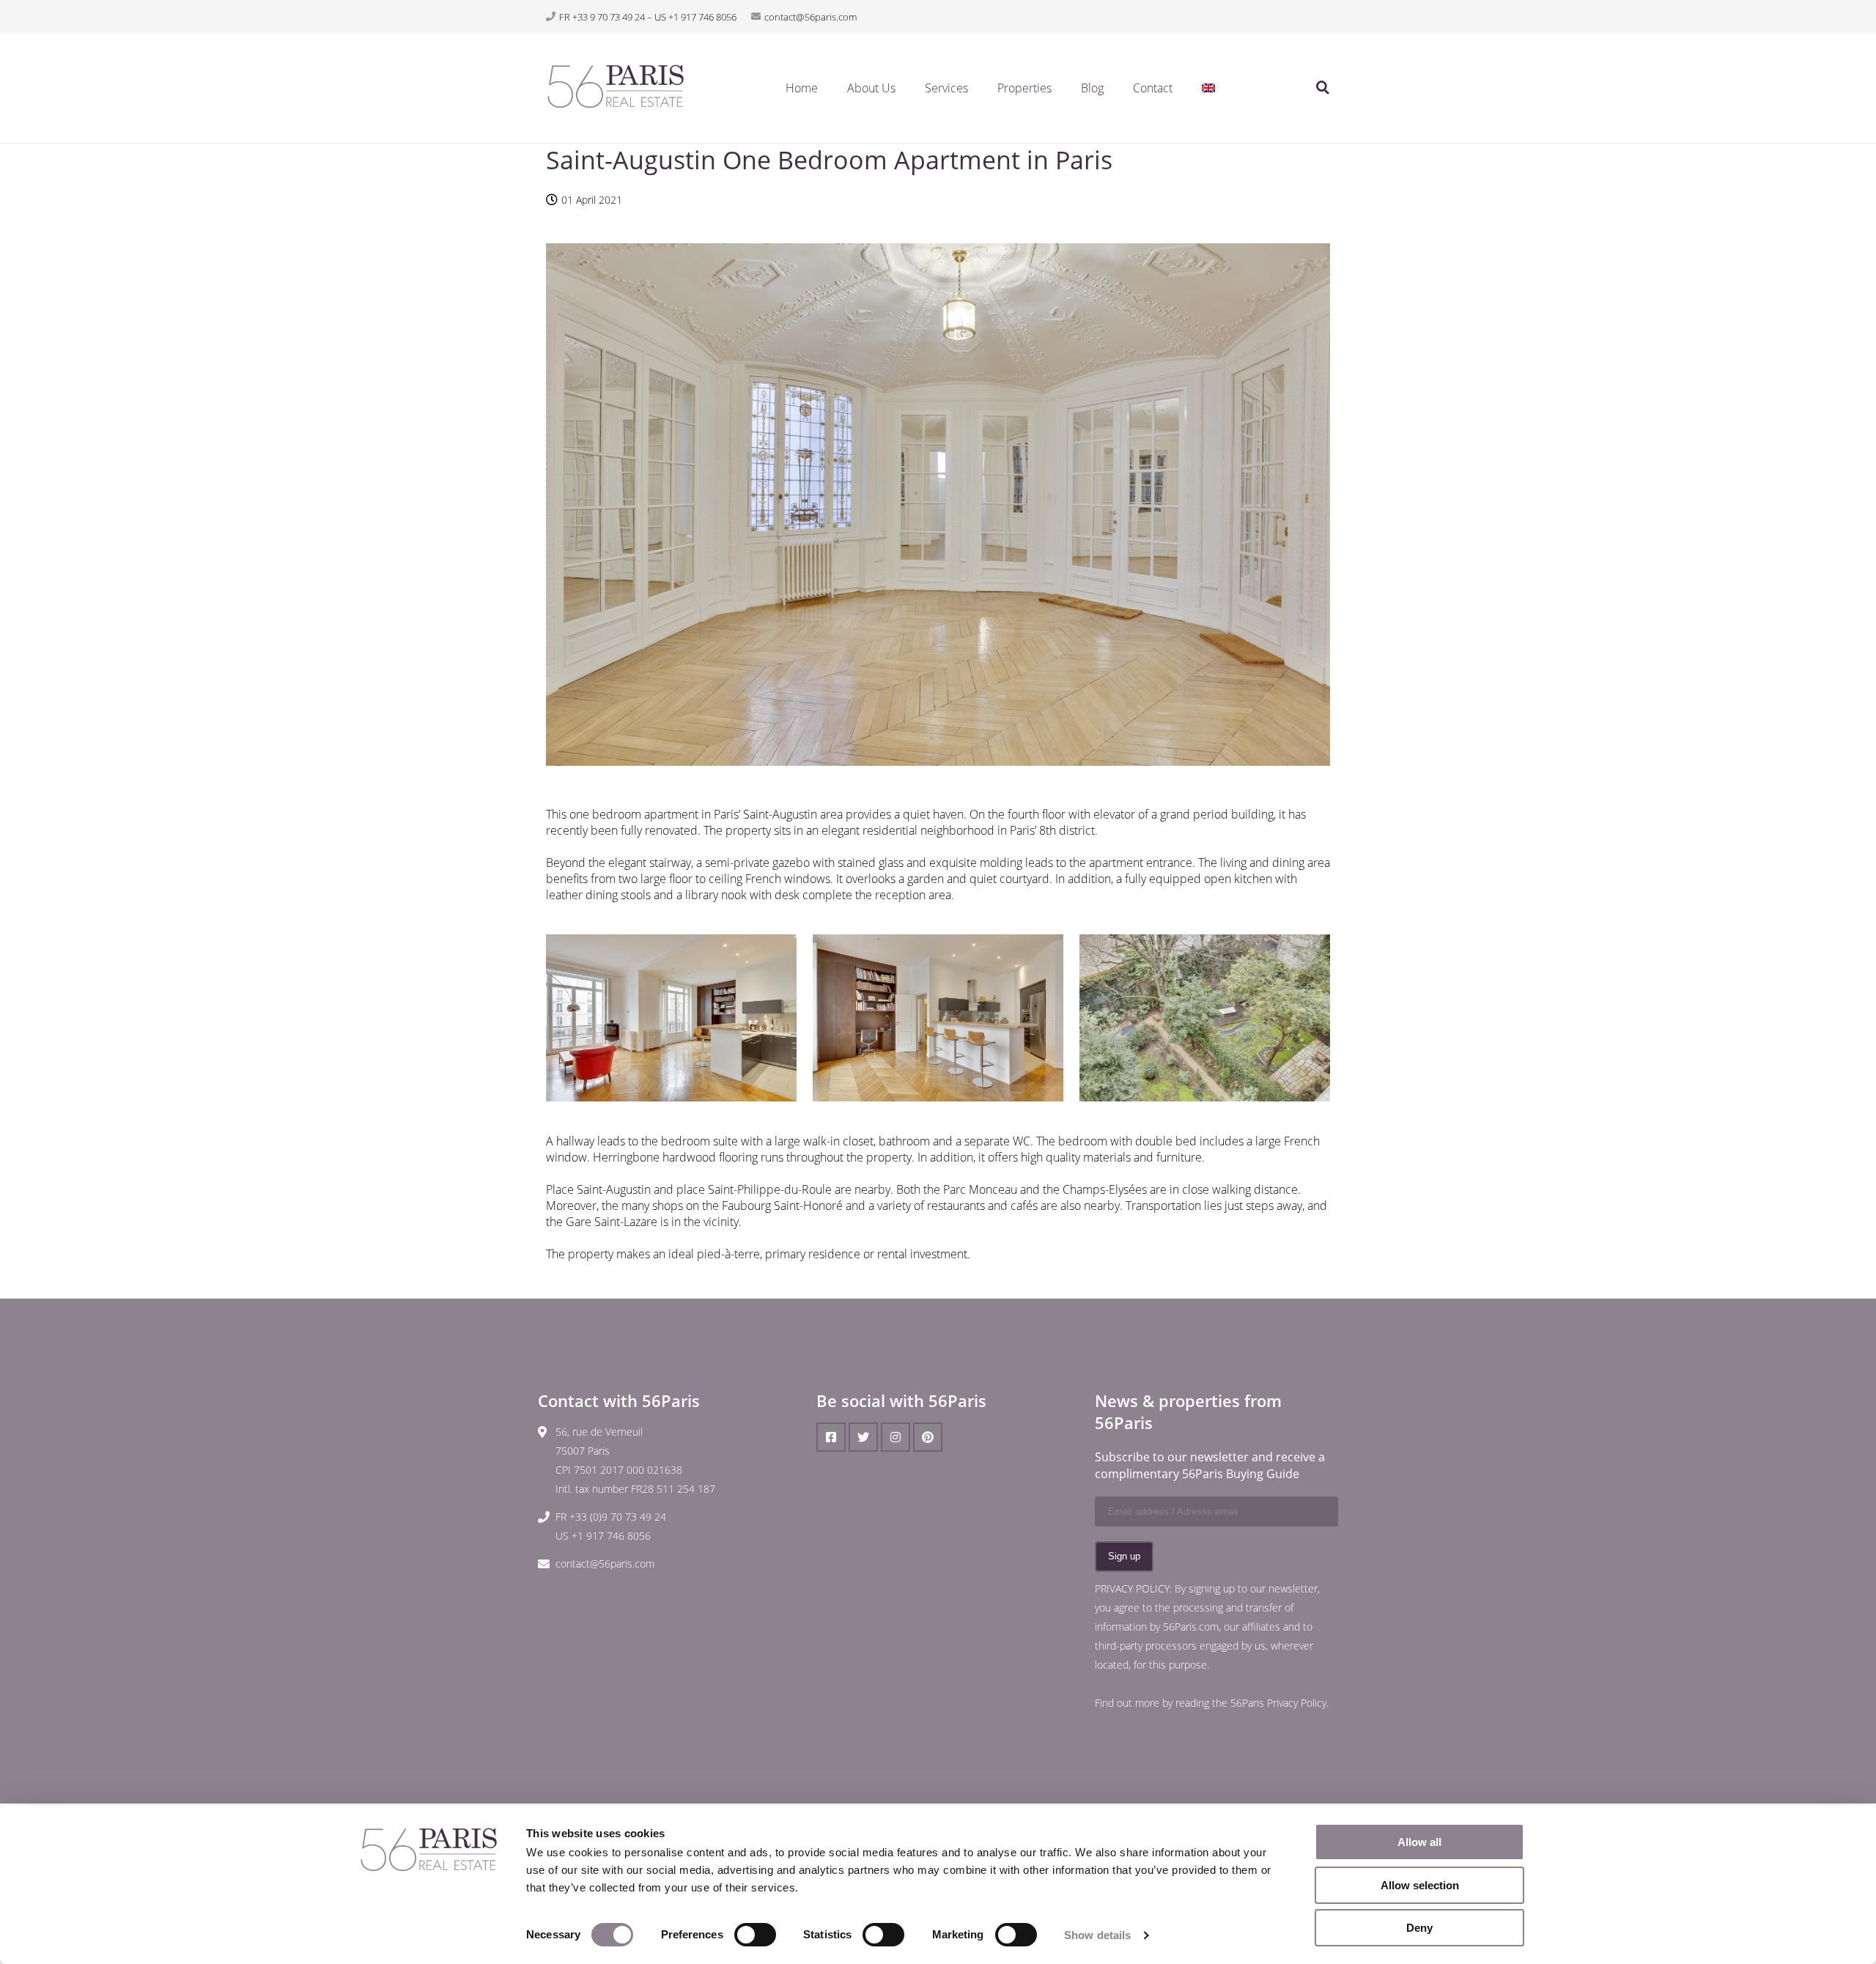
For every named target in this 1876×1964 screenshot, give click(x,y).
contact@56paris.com (605, 1564)
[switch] (755, 1935)
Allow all (1419, 1842)
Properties (1024, 88)
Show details (1097, 1935)
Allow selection (1420, 1885)
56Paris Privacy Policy (1278, 1703)
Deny (1419, 1928)
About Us (871, 88)
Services (946, 88)
